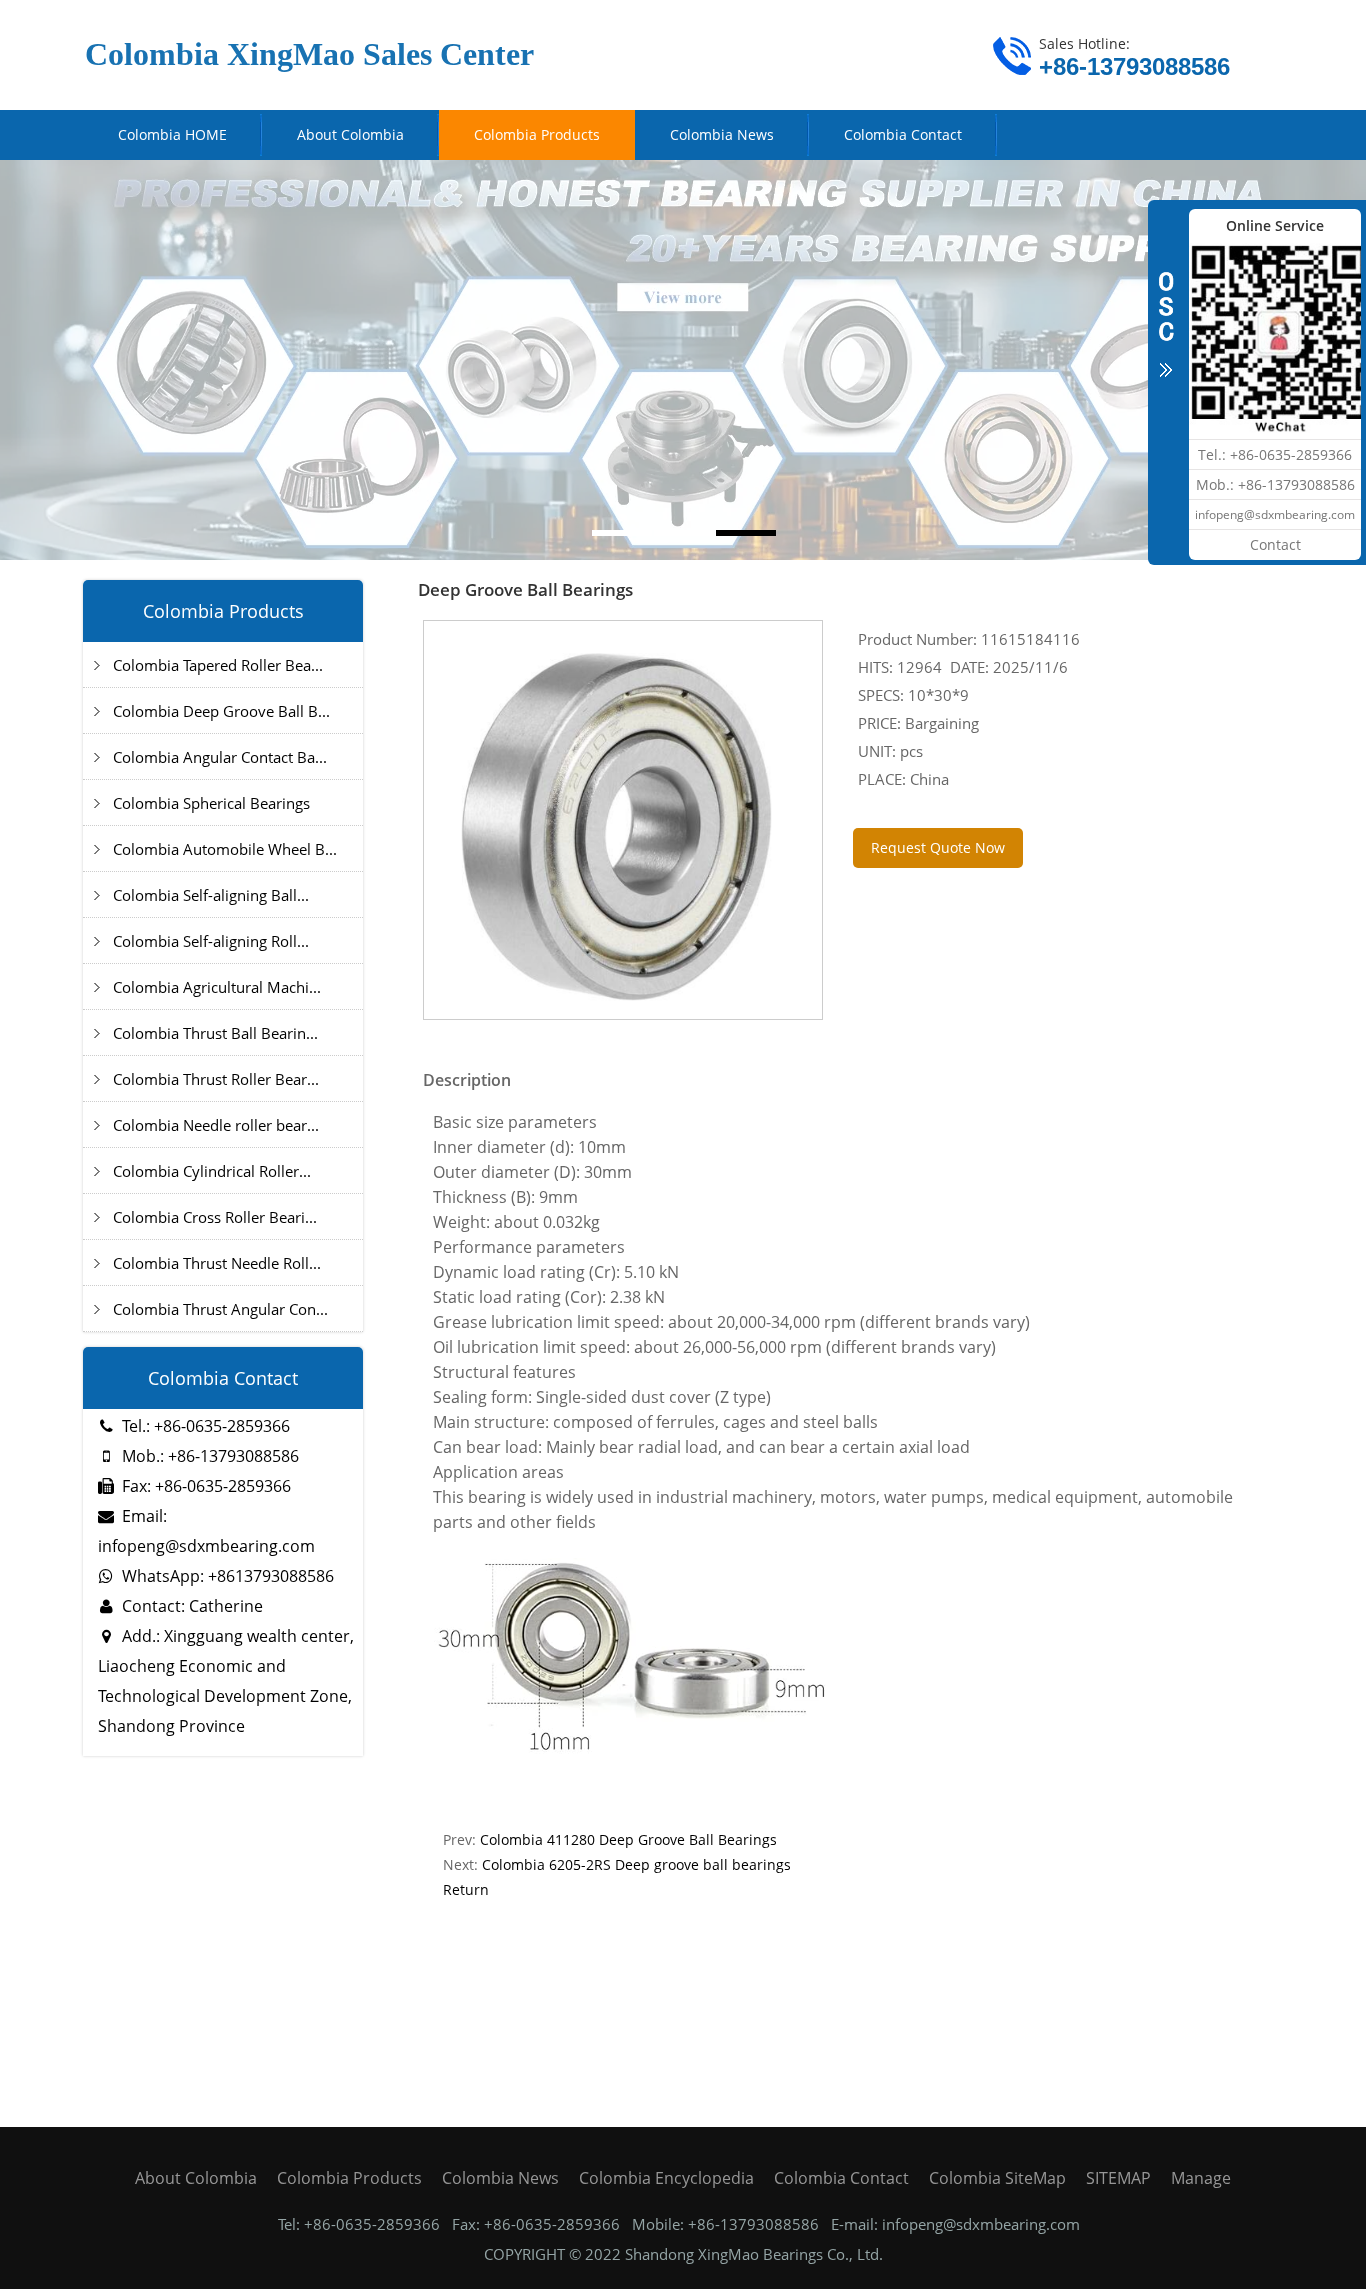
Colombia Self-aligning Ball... (211, 895)
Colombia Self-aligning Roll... (211, 941)
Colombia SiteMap (997, 2178)
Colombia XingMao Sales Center (309, 54)
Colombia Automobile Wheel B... (225, 849)
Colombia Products (349, 2178)
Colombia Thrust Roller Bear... (216, 1079)
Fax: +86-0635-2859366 (206, 1486)
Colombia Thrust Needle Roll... (217, 1263)
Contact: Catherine (192, 1606)
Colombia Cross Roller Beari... (215, 1217)
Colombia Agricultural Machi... (217, 987)
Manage (1201, 2178)
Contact (1275, 544)
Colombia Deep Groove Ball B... (221, 711)
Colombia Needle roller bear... (216, 1125)
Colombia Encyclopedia (666, 2178)
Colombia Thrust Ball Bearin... (215, 1033)
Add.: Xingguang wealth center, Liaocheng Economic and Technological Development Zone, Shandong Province (226, 1681)
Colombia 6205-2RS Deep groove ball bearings (636, 1864)
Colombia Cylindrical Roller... (212, 1171)
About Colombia (196, 2178)
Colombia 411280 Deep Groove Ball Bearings (628, 1839)
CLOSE (1166, 314)
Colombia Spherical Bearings (211, 803)
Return (466, 1889)
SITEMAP (1118, 2178)
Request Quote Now (938, 847)
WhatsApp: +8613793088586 (228, 1576)
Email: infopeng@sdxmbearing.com (206, 1531)
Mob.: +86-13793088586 (210, 1456)
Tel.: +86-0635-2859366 (206, 1426)
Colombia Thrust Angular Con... (220, 1309)
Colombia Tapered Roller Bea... (218, 665)
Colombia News (500, 2178)
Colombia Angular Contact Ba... (220, 757)
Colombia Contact (841, 2178)
